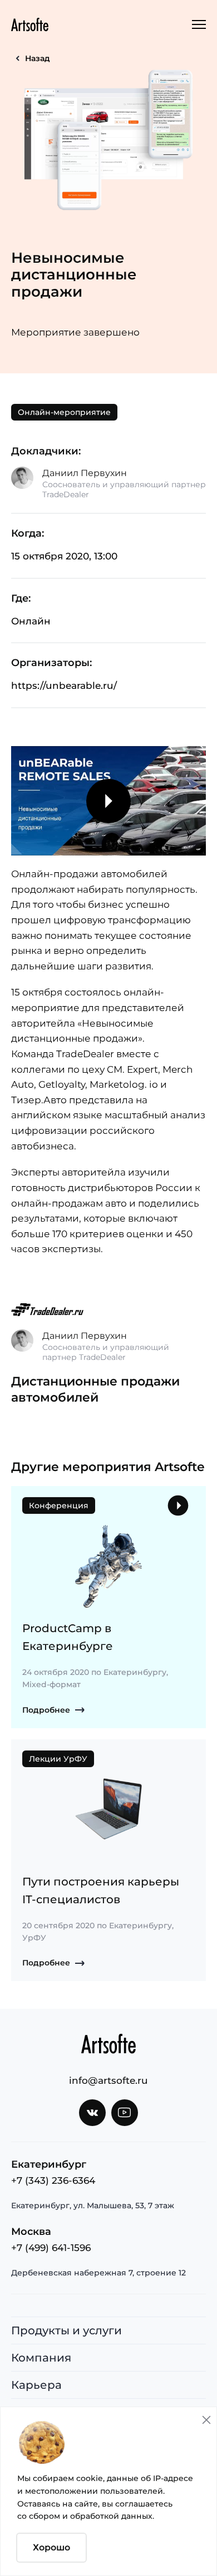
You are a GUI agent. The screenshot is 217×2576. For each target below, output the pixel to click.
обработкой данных (111, 2516)
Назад (38, 58)
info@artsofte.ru (108, 2080)
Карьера (36, 2385)
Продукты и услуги (66, 2330)
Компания (41, 2358)
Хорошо (51, 2547)
